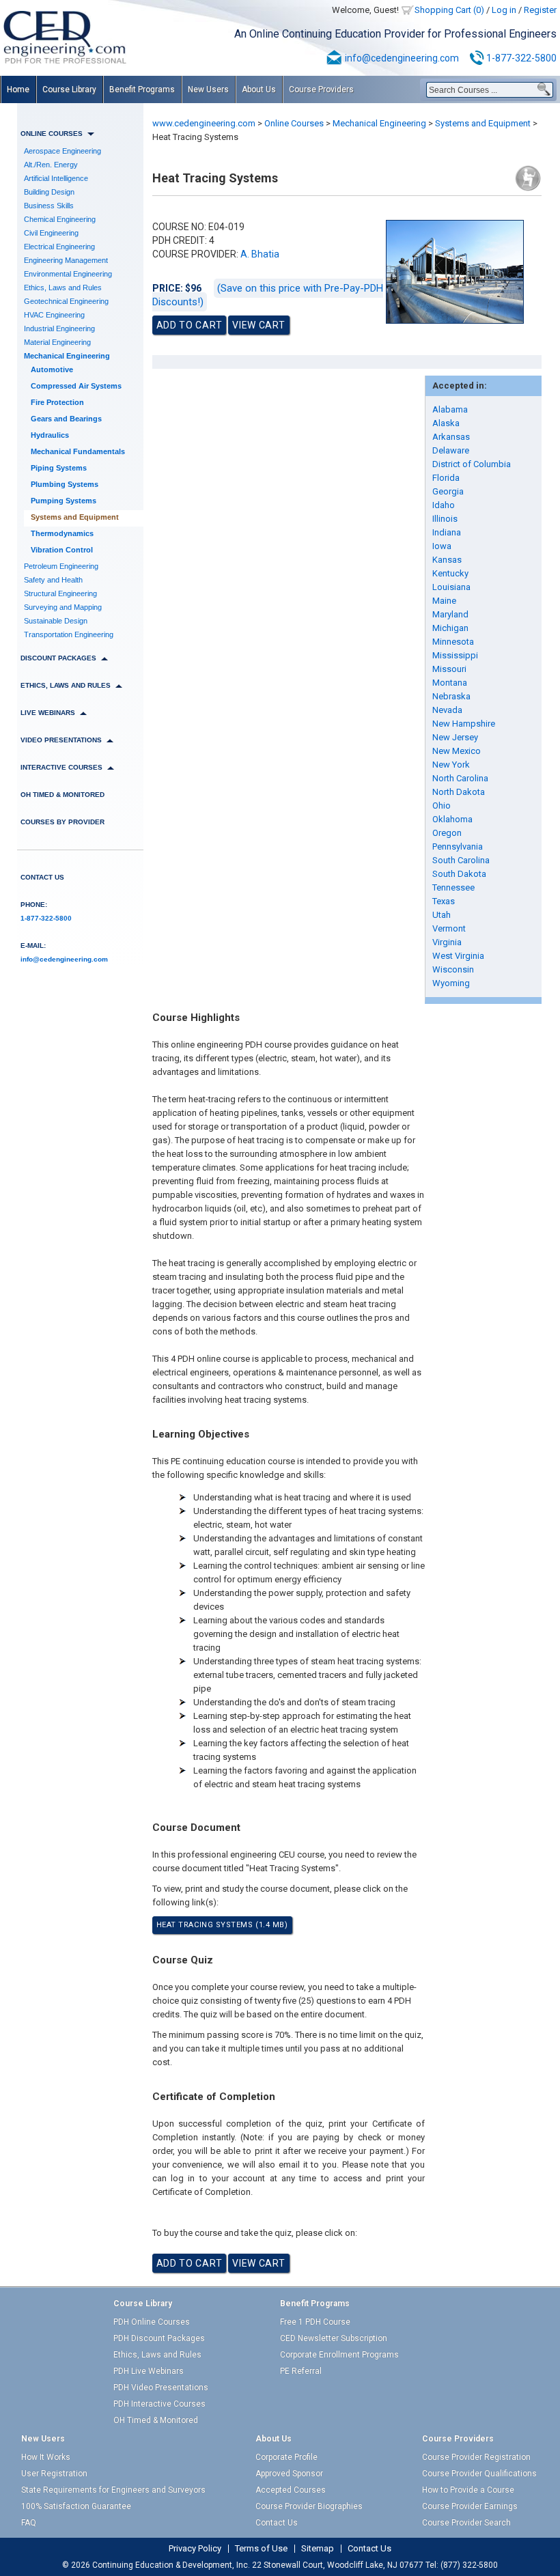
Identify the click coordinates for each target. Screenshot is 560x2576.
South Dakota (459, 874)
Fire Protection (57, 402)
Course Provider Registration (476, 2457)
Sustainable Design (56, 621)
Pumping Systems (64, 501)
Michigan (450, 628)
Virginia (447, 942)
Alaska (446, 423)
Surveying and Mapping (63, 607)
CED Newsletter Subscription (334, 2338)
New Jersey (455, 737)
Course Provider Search (466, 2523)
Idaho (444, 505)
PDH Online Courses (152, 2322)
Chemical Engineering (60, 219)
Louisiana (451, 587)
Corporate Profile (286, 2457)
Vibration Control (62, 550)
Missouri (449, 669)
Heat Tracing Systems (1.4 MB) (222, 1925)
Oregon (447, 833)
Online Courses (294, 123)
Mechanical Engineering (67, 356)
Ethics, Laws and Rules (63, 288)
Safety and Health (53, 580)
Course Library (69, 89)
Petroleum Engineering (61, 566)
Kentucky (450, 573)
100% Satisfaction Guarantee (76, 2506)
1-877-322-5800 (521, 58)
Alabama (450, 409)
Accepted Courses (291, 2490)
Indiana (447, 532)
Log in (504, 10)
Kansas (447, 560)
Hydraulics (50, 435)
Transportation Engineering (69, 634)
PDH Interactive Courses (159, 2404)
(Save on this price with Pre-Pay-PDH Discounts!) (268, 295)
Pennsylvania (458, 846)
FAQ (29, 2523)
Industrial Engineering (59, 328)
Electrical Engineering (59, 247)
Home (18, 89)
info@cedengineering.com (402, 58)
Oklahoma (452, 819)
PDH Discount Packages (159, 2338)
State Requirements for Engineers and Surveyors (113, 2490)
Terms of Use (261, 2549)
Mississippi (455, 655)
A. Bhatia (260, 254)
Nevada (447, 710)
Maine (444, 601)
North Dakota (459, 792)
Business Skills (49, 206)
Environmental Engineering (68, 274)
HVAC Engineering (54, 315)
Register (540, 10)
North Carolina (460, 778)
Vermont (449, 928)
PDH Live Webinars (149, 2371)
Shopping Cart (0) (449, 10)
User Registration (54, 2474)
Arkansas (451, 437)
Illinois (445, 519)
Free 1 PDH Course (315, 2322)
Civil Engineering (51, 233)
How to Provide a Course (468, 2490)
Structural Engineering (60, 593)
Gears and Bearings (66, 419)
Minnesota (453, 642)
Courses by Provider (62, 822)
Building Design (49, 192)
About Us (259, 89)
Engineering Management (66, 260)
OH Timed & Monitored (62, 795)
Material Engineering (57, 342)
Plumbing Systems (65, 484)
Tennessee (453, 887)
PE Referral (301, 2371)
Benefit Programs (142, 89)
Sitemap (318, 2549)
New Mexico (457, 751)
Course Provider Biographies (309, 2506)
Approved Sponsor (289, 2474)
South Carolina (461, 860)
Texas (444, 901)
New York (451, 765)
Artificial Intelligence (56, 178)
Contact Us (42, 877)
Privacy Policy (195, 2549)
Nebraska (451, 696)
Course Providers (321, 89)
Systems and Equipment (75, 517)
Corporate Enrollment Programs (339, 2355)
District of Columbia (472, 464)
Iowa (442, 546)
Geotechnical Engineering (66, 301)
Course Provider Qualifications (479, 2474)
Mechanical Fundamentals (78, 451)
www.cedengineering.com (204, 123)
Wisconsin (453, 969)
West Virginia (458, 956)
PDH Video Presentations (161, 2388)
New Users (208, 89)
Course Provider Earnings (470, 2506)
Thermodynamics (62, 533)
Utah (442, 915)
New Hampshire (464, 724)
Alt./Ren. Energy (51, 165)
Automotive (52, 369)
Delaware (451, 450)
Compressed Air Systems (76, 386)
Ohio (442, 806)
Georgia (448, 491)
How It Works (46, 2457)
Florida (446, 478)
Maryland (450, 614)
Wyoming (451, 983)
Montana (450, 683)
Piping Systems (59, 468)
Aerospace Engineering (62, 151)
